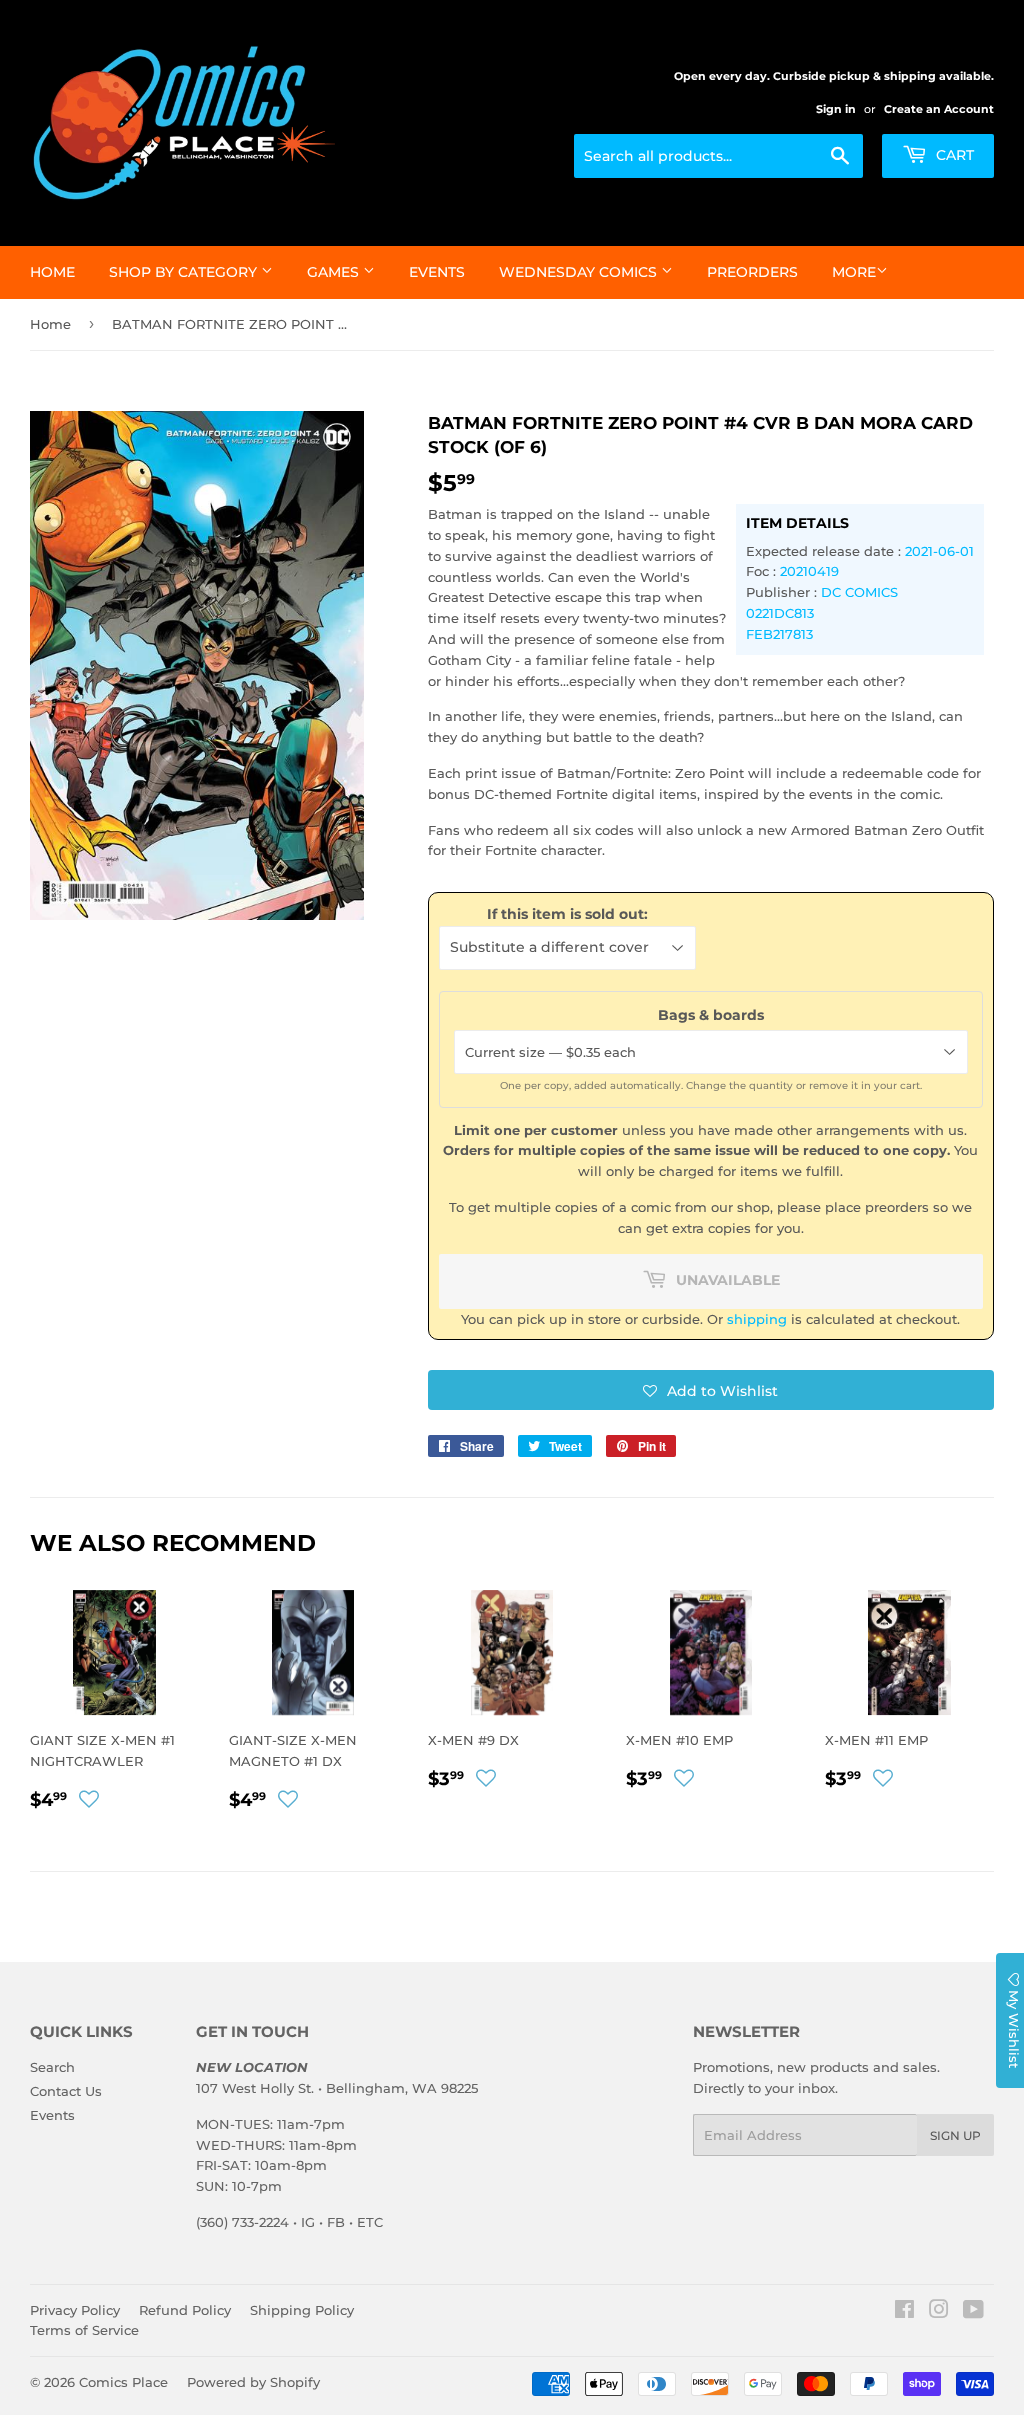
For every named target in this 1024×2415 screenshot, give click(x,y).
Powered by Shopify (253, 2382)
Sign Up (955, 2135)
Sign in (836, 109)
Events (437, 272)
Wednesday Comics (580, 272)
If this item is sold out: (567, 914)
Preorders (752, 272)
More (854, 272)
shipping (757, 1319)
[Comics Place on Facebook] (904, 2312)
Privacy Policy (75, 2310)
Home (52, 272)
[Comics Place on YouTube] (973, 2312)
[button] (711, 1390)
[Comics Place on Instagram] (939, 2312)
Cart (953, 155)
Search (52, 2067)
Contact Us (66, 2091)
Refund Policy (185, 2310)
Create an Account (939, 109)
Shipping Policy (302, 2310)
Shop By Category (185, 272)
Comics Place (123, 2382)
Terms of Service (84, 2330)
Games (335, 272)
